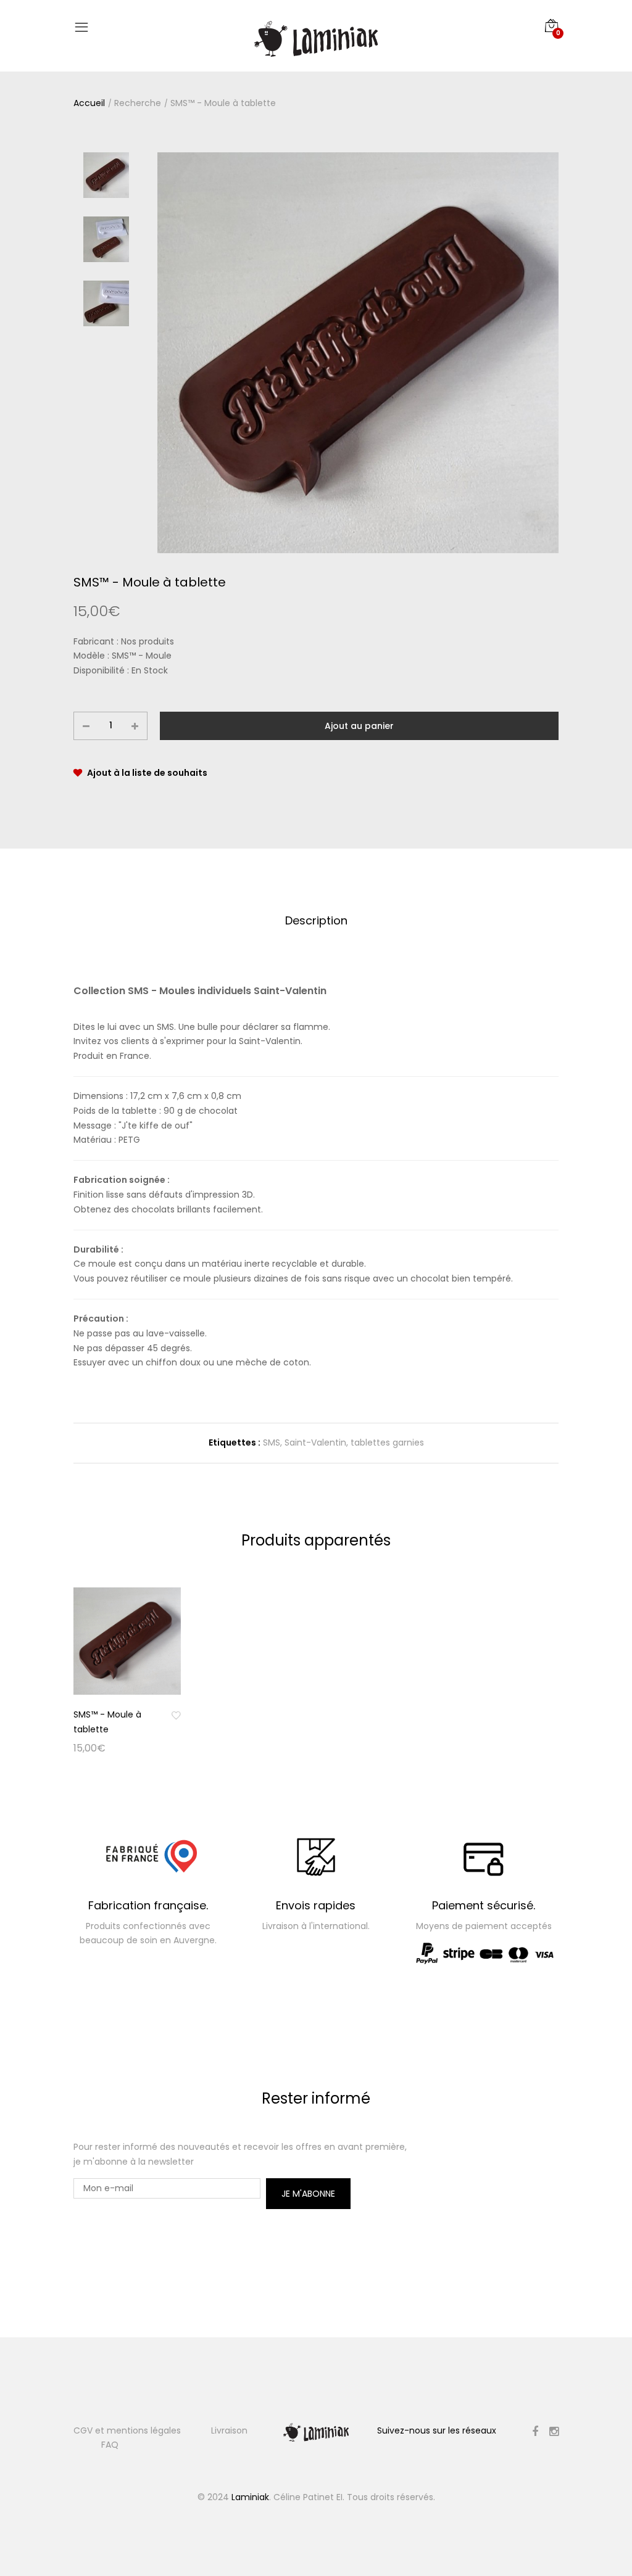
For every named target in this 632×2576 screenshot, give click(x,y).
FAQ (110, 2445)
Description (316, 920)
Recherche (138, 103)
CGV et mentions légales (127, 2430)
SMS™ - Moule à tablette (223, 103)
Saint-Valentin (315, 1442)
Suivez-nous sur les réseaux (437, 2430)
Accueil (89, 103)
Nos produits (148, 641)
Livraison (229, 2430)
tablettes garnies (387, 1442)
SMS (272, 1442)
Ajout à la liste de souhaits (147, 773)
